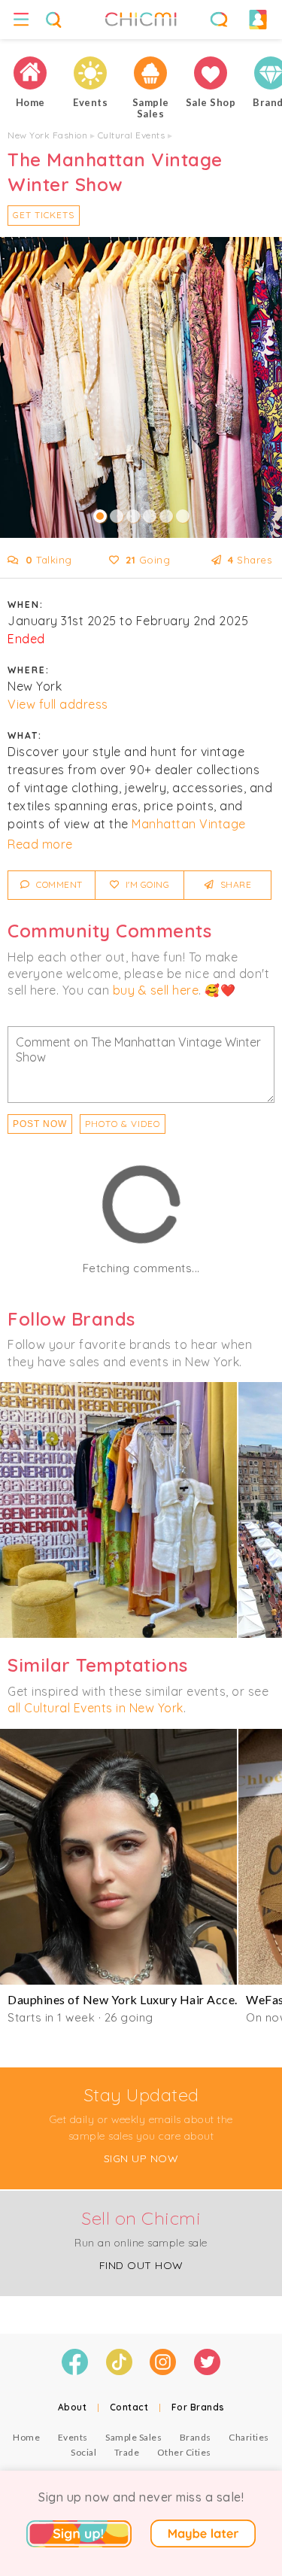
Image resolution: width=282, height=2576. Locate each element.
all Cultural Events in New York (96, 1708)
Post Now (40, 1124)
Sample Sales (133, 2437)
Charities (249, 2437)
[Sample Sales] (150, 73)
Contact (129, 2407)
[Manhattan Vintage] (118, 1510)
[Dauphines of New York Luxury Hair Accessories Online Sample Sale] (118, 1857)
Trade (127, 2452)
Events (73, 2437)
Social (83, 2452)
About (73, 2407)
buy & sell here (156, 990)
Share (234, 884)
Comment (58, 884)
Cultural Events (132, 135)
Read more (40, 844)
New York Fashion (47, 135)
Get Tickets (44, 215)
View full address (58, 704)
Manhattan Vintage (189, 824)
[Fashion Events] (90, 73)
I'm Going (146, 884)
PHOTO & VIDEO (123, 1124)
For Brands (198, 2407)
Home (26, 2437)
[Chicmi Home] (30, 73)
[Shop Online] (211, 73)
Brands (196, 2437)
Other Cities (184, 2452)
